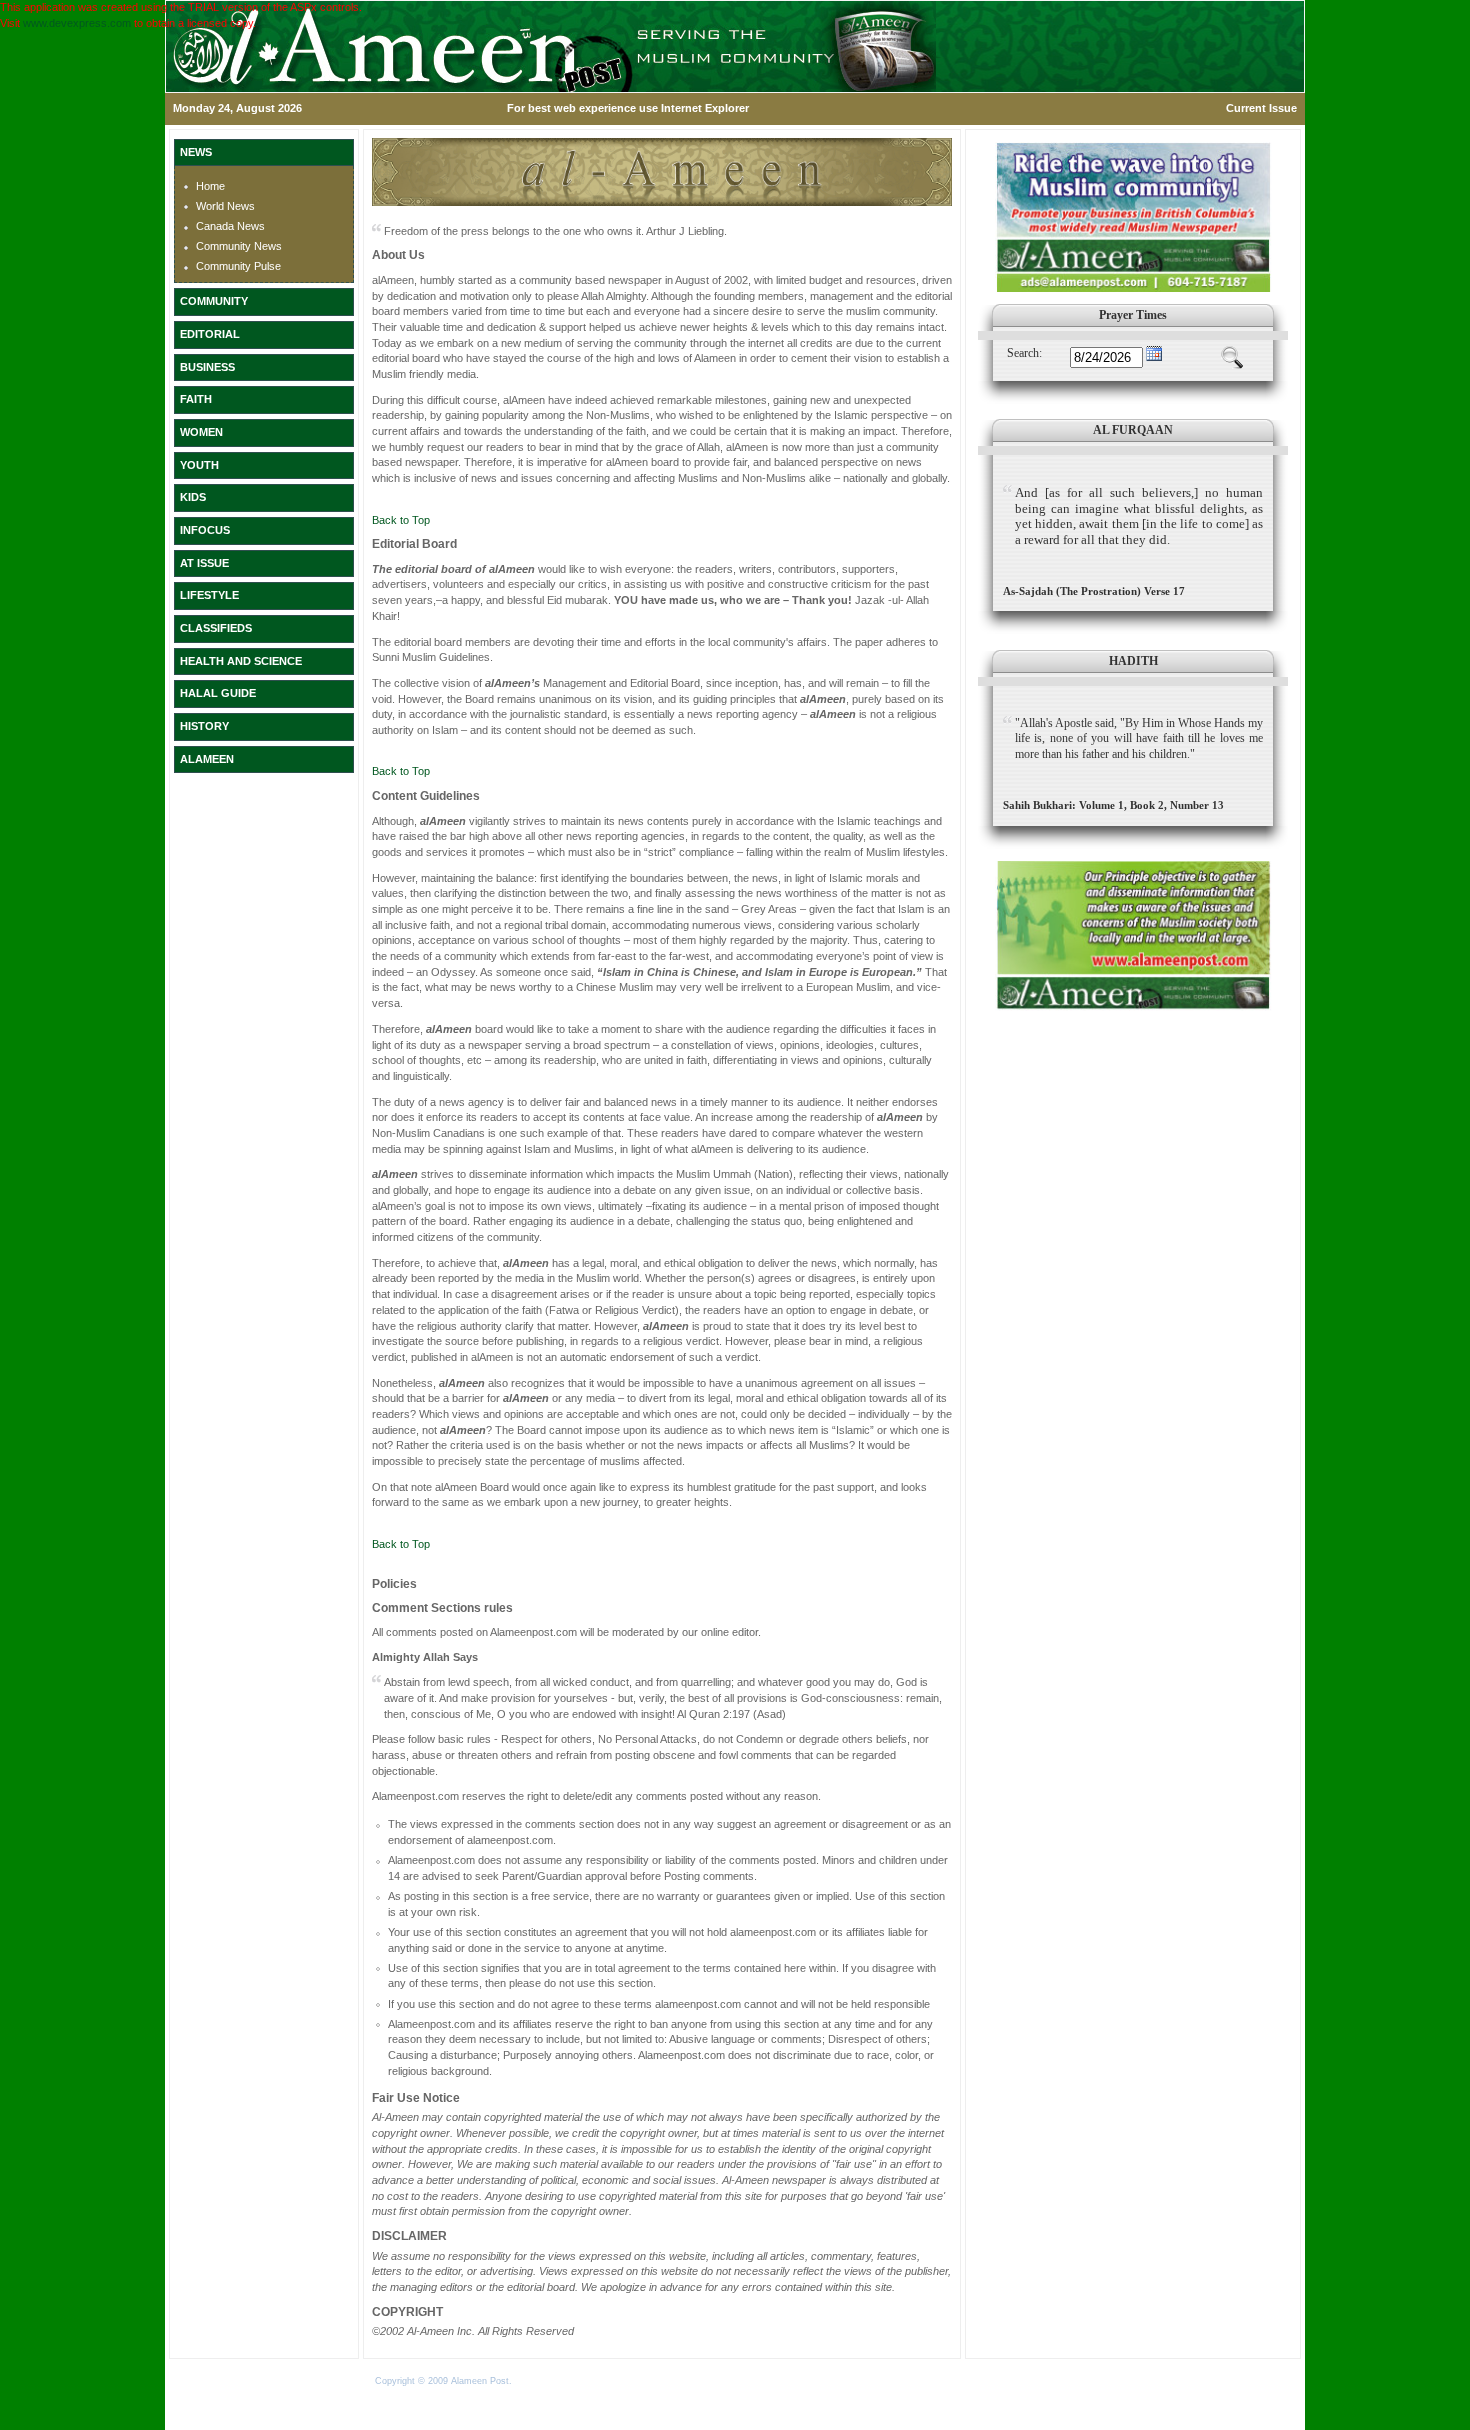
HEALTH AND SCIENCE (241, 661)
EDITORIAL (210, 334)
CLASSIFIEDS (216, 628)
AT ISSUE (204, 563)
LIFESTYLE (209, 595)
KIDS (193, 497)
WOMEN (201, 432)
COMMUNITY (214, 301)
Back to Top (401, 520)
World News (225, 206)
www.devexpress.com (77, 23)
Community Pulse (238, 266)
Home (210, 186)
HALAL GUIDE (218, 693)
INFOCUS (205, 530)
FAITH (196, 399)
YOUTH (199, 465)
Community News (239, 246)
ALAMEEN (207, 759)
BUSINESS (207, 367)
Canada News (230, 226)
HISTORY (204, 726)
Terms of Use (543, 2381)
